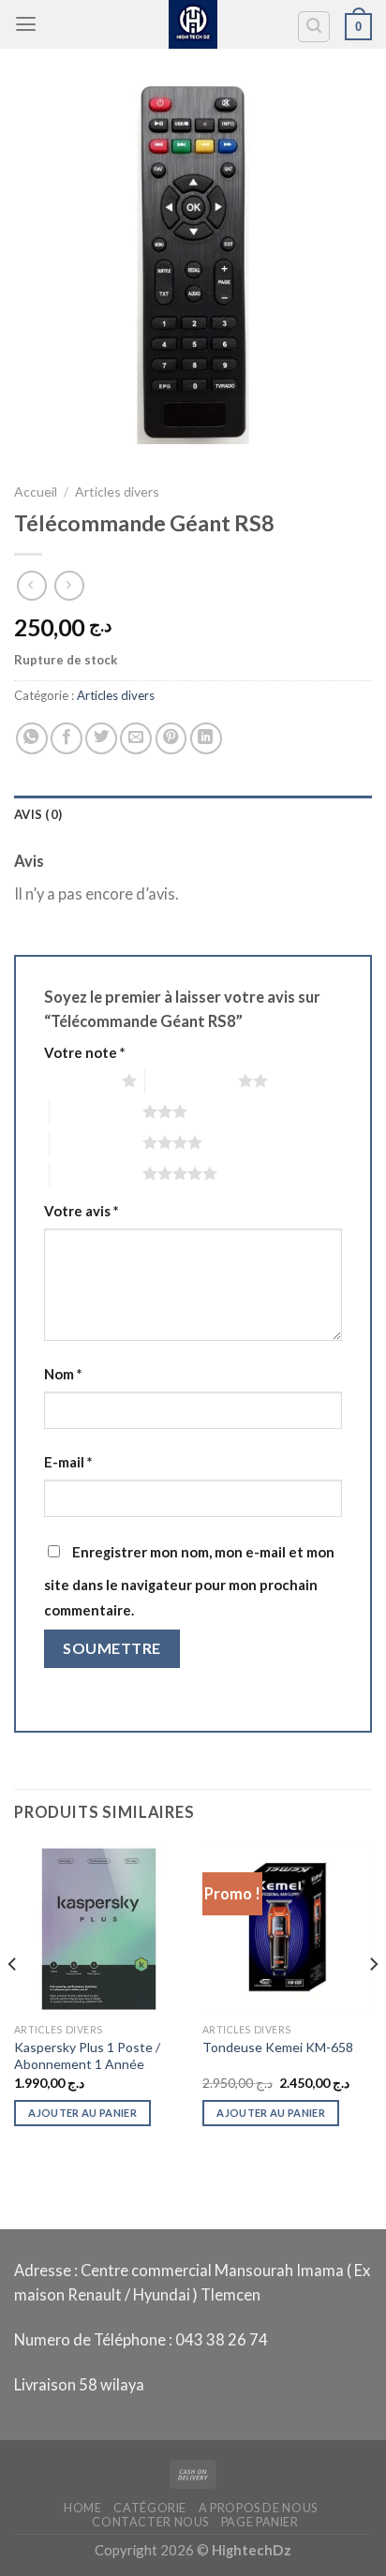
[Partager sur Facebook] (67, 738)
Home (83, 2508)
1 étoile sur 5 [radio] (78, 1080)
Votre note (84, 1052)
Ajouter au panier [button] (82, 2113)
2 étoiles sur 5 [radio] (192, 1080)
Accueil (36, 491)
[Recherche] (314, 27)
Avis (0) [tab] (38, 814)
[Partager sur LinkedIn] (206, 738)
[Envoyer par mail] (136, 738)
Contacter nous (150, 2522)
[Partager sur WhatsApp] (32, 738)
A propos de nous (258, 2508)
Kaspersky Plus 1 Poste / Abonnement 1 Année (87, 2055)
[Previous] (13, 2002)
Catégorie (150, 2508)
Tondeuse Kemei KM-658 (278, 2047)
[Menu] (26, 24)
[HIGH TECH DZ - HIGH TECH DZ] (193, 24)
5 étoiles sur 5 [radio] (96, 1173)
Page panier (260, 2522)
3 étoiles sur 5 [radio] (96, 1111)
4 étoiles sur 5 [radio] (96, 1142)
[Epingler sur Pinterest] (171, 738)
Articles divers (117, 491)
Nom (63, 1374)
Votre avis (81, 1211)
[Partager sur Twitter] (101, 738)
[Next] (373, 2002)
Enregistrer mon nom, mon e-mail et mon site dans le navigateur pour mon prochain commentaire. (189, 1580)
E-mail (68, 1462)
